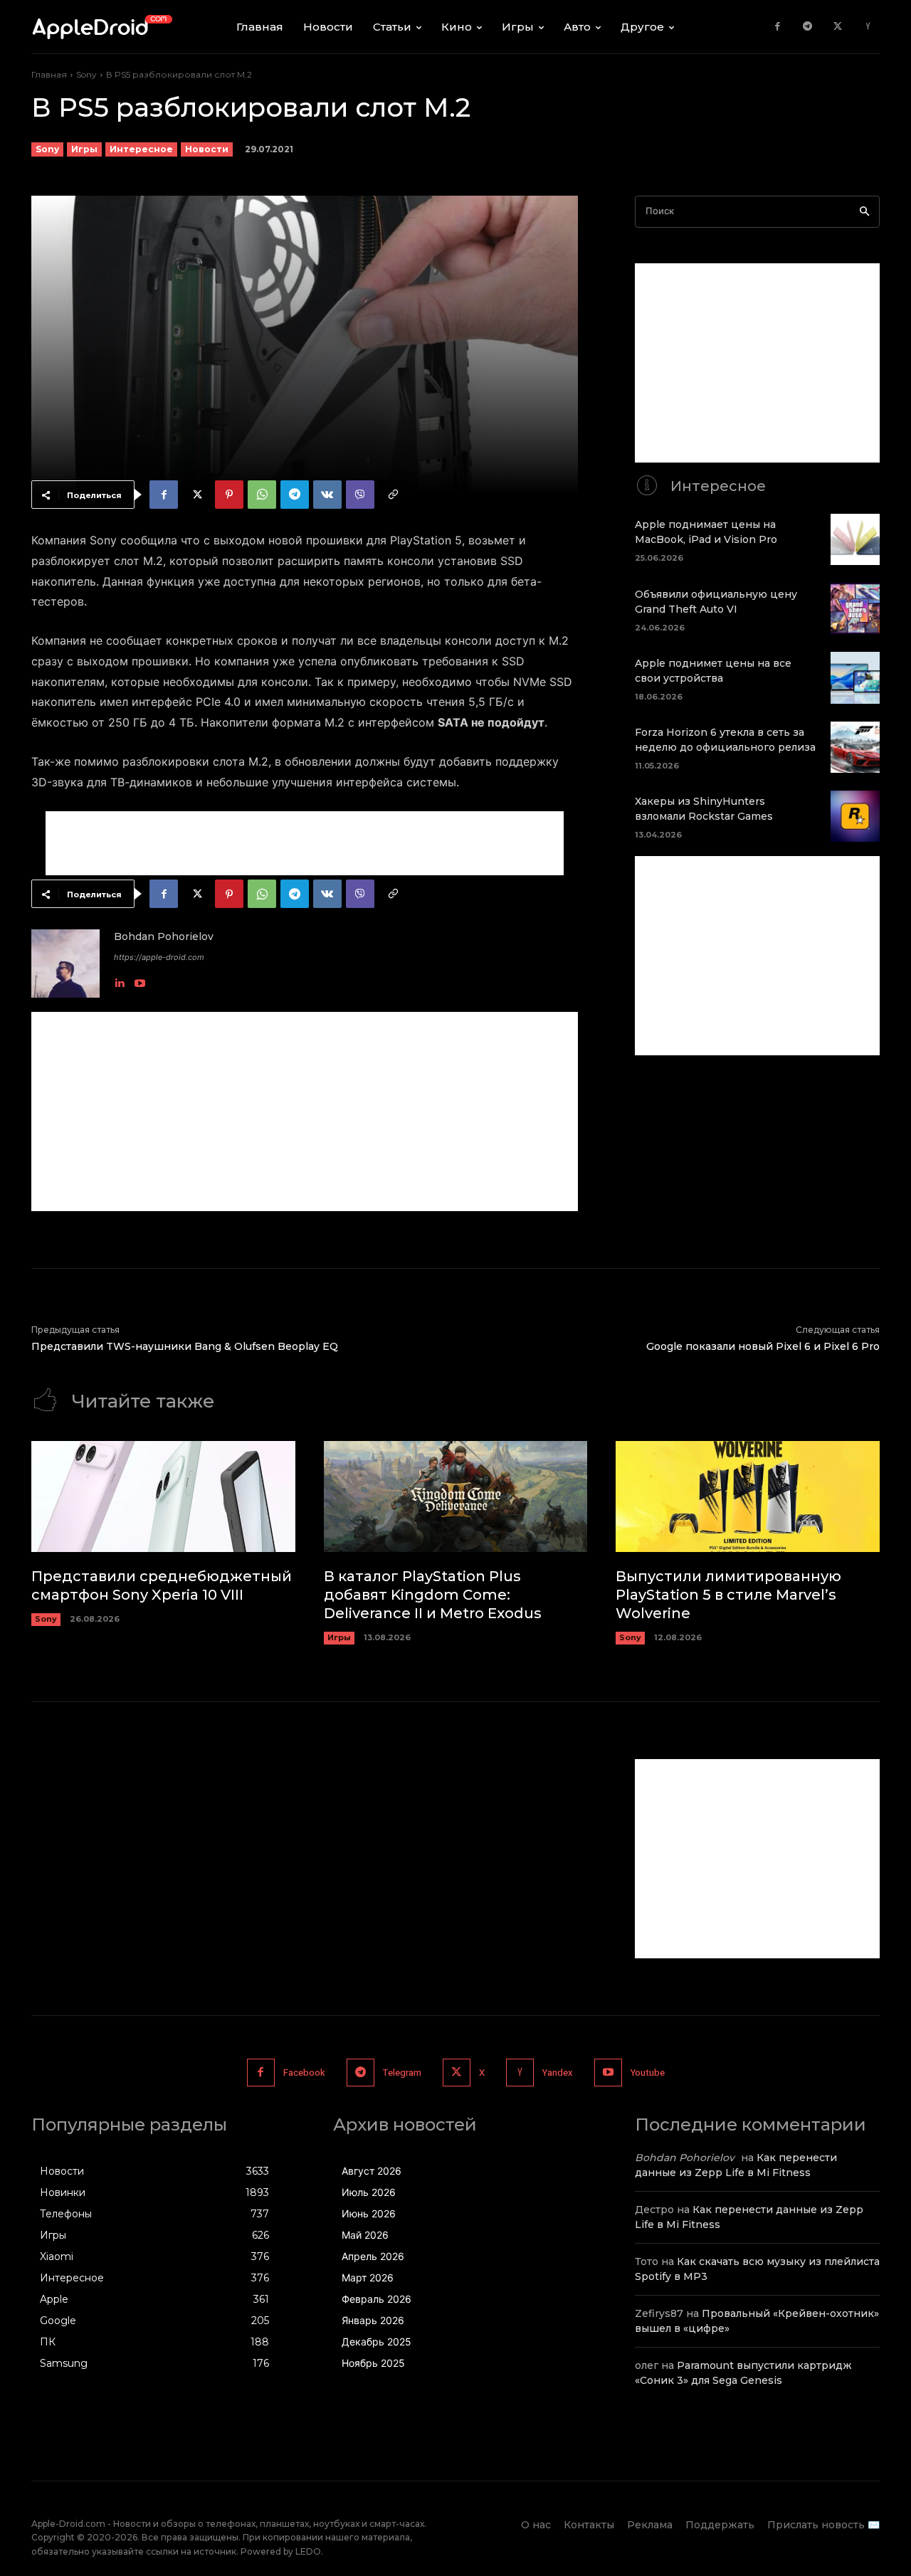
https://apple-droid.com (159, 957)
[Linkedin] (119, 980)
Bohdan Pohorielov (164, 936)
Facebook (304, 2073)
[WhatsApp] (262, 495)
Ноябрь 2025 (373, 2363)
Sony (86, 74)
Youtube (648, 2073)
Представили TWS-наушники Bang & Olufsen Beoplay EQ (185, 1346)
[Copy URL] (393, 495)
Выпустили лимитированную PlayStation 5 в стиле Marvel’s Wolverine (728, 1595)
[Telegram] (807, 27)
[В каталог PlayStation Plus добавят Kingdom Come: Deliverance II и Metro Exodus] (456, 1496)
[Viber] (360, 495)
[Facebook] (778, 27)
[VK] (327, 495)
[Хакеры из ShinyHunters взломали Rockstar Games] (855, 816)
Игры (84, 149)
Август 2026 (372, 2171)
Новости (207, 149)
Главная (49, 74)
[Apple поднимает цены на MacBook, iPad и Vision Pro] (855, 539)
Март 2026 (368, 2277)
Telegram (402, 2073)
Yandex (558, 2073)
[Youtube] (140, 980)
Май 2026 (365, 2235)
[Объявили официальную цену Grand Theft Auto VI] (855, 608)
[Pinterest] (229, 495)
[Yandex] (868, 27)
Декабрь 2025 (376, 2342)
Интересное (141, 149)
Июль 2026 (369, 2192)
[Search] (864, 212)
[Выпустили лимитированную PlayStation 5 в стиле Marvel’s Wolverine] (748, 1496)
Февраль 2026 (376, 2299)
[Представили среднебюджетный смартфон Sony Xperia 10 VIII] (163, 1496)
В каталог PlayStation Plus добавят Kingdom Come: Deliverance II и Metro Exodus (433, 1595)
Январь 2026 (373, 2320)
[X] (838, 27)
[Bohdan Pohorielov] (65, 964)
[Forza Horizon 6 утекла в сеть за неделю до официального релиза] (855, 747)
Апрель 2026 (373, 2256)
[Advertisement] (305, 843)
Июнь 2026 (369, 2213)
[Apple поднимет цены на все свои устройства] (855, 677)
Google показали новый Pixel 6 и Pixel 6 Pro (763, 1346)
